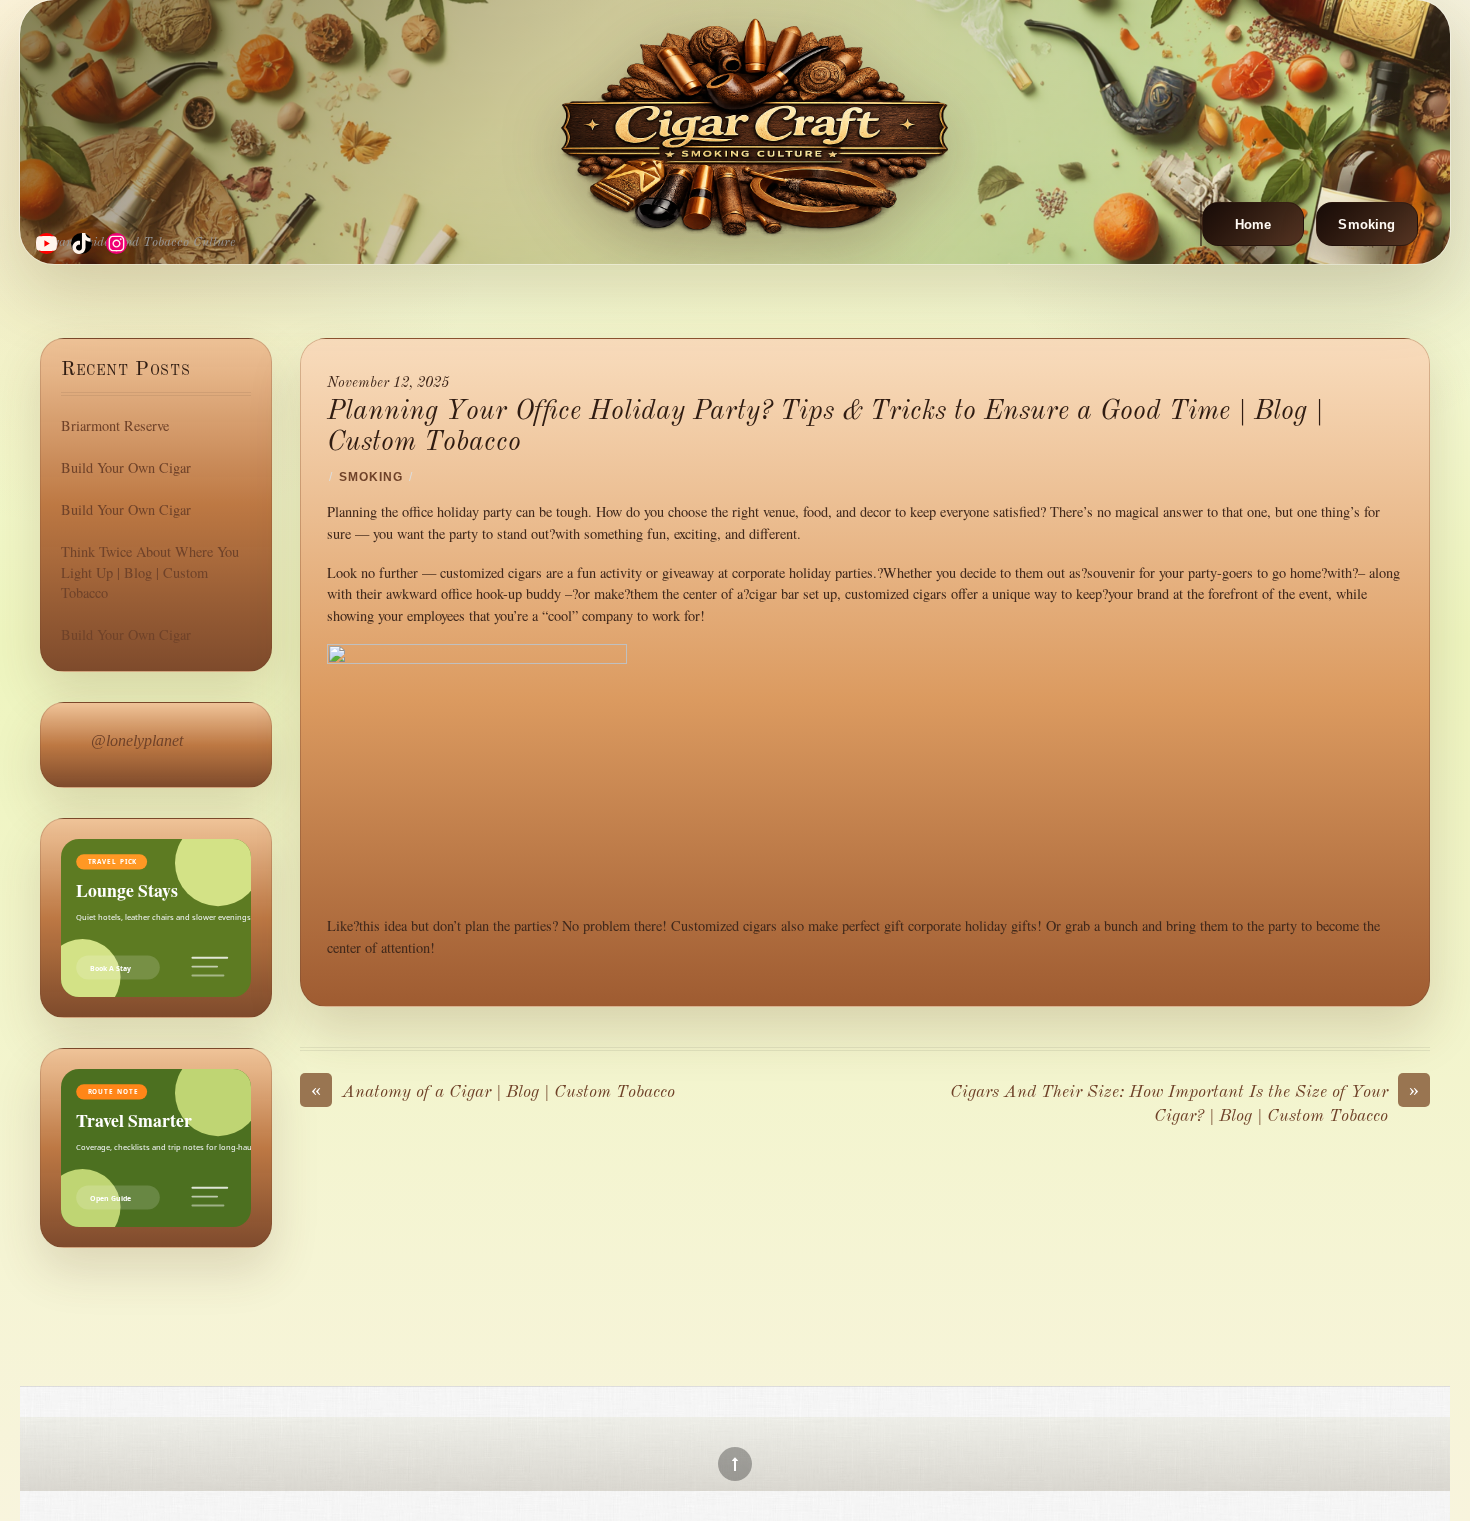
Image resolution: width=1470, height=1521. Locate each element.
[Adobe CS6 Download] (755, 126)
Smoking (1366, 224)
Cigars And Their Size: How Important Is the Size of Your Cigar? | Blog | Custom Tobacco (1184, 1103)
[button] (1201, 224)
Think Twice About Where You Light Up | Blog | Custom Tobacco (150, 571)
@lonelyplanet (137, 740)
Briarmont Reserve (115, 425)
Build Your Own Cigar (126, 467)
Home (1253, 224)
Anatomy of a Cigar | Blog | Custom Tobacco (493, 1091)
